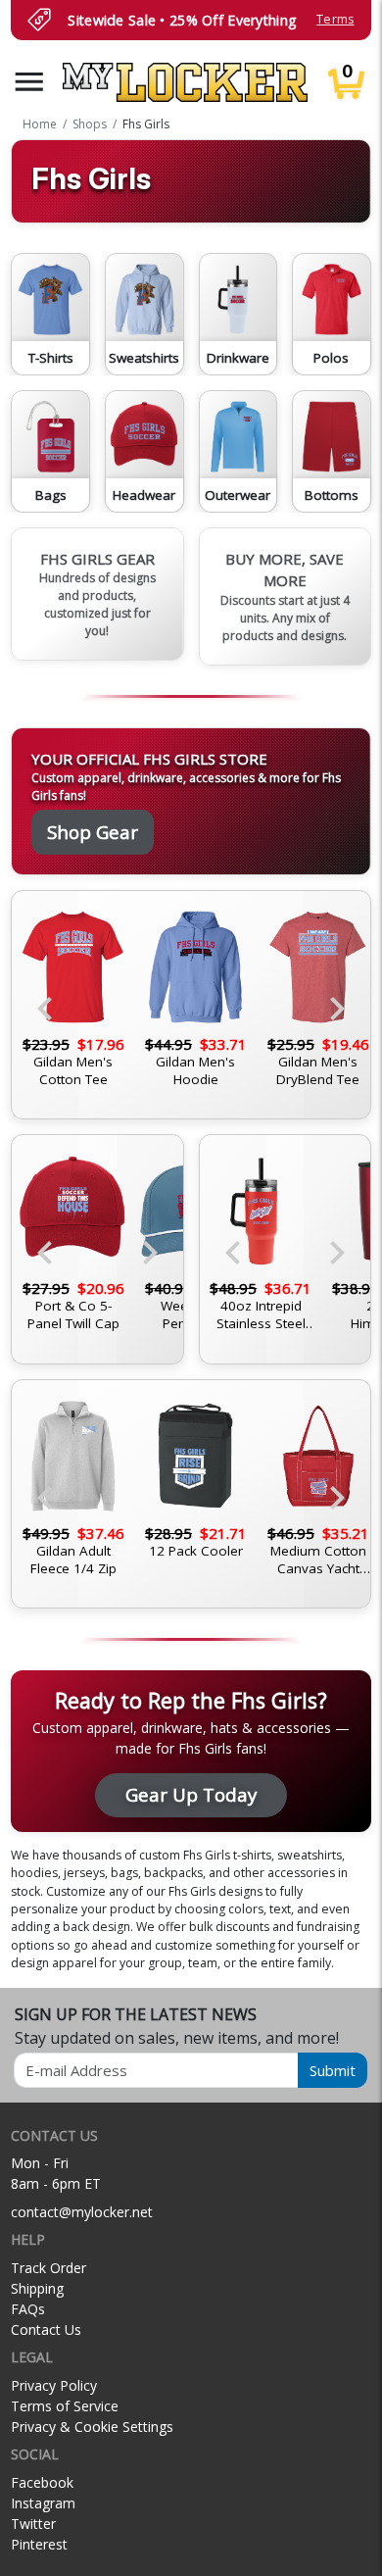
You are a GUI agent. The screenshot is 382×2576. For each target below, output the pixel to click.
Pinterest (39, 2544)
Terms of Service (65, 2406)
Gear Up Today (191, 1794)
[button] (29, 82)
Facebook (42, 2482)
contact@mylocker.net (82, 2212)
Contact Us (46, 2329)
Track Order (48, 2268)
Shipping (37, 2288)
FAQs (28, 2309)
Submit (333, 2070)
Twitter (33, 2524)
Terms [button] (335, 19)
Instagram (43, 2503)
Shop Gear (93, 832)
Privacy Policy (54, 2385)
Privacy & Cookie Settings (92, 2427)
